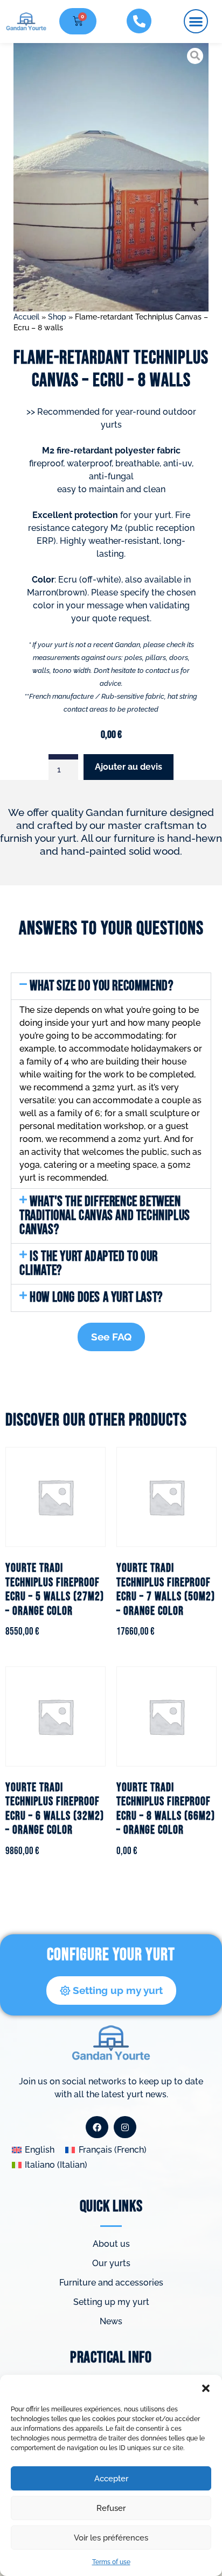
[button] (206, 2388)
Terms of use (111, 2562)
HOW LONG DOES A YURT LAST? (96, 1298)
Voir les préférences (111, 2538)
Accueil (26, 317)
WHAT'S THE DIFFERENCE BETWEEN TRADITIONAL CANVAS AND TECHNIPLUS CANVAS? (105, 1216)
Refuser (111, 2508)
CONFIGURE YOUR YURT (111, 1955)
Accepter (111, 2479)
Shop (57, 317)
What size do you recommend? (101, 986)
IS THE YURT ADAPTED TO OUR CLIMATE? (89, 1264)
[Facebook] (97, 2127)
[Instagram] (125, 2127)
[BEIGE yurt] (111, 177)
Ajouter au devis (129, 767)
